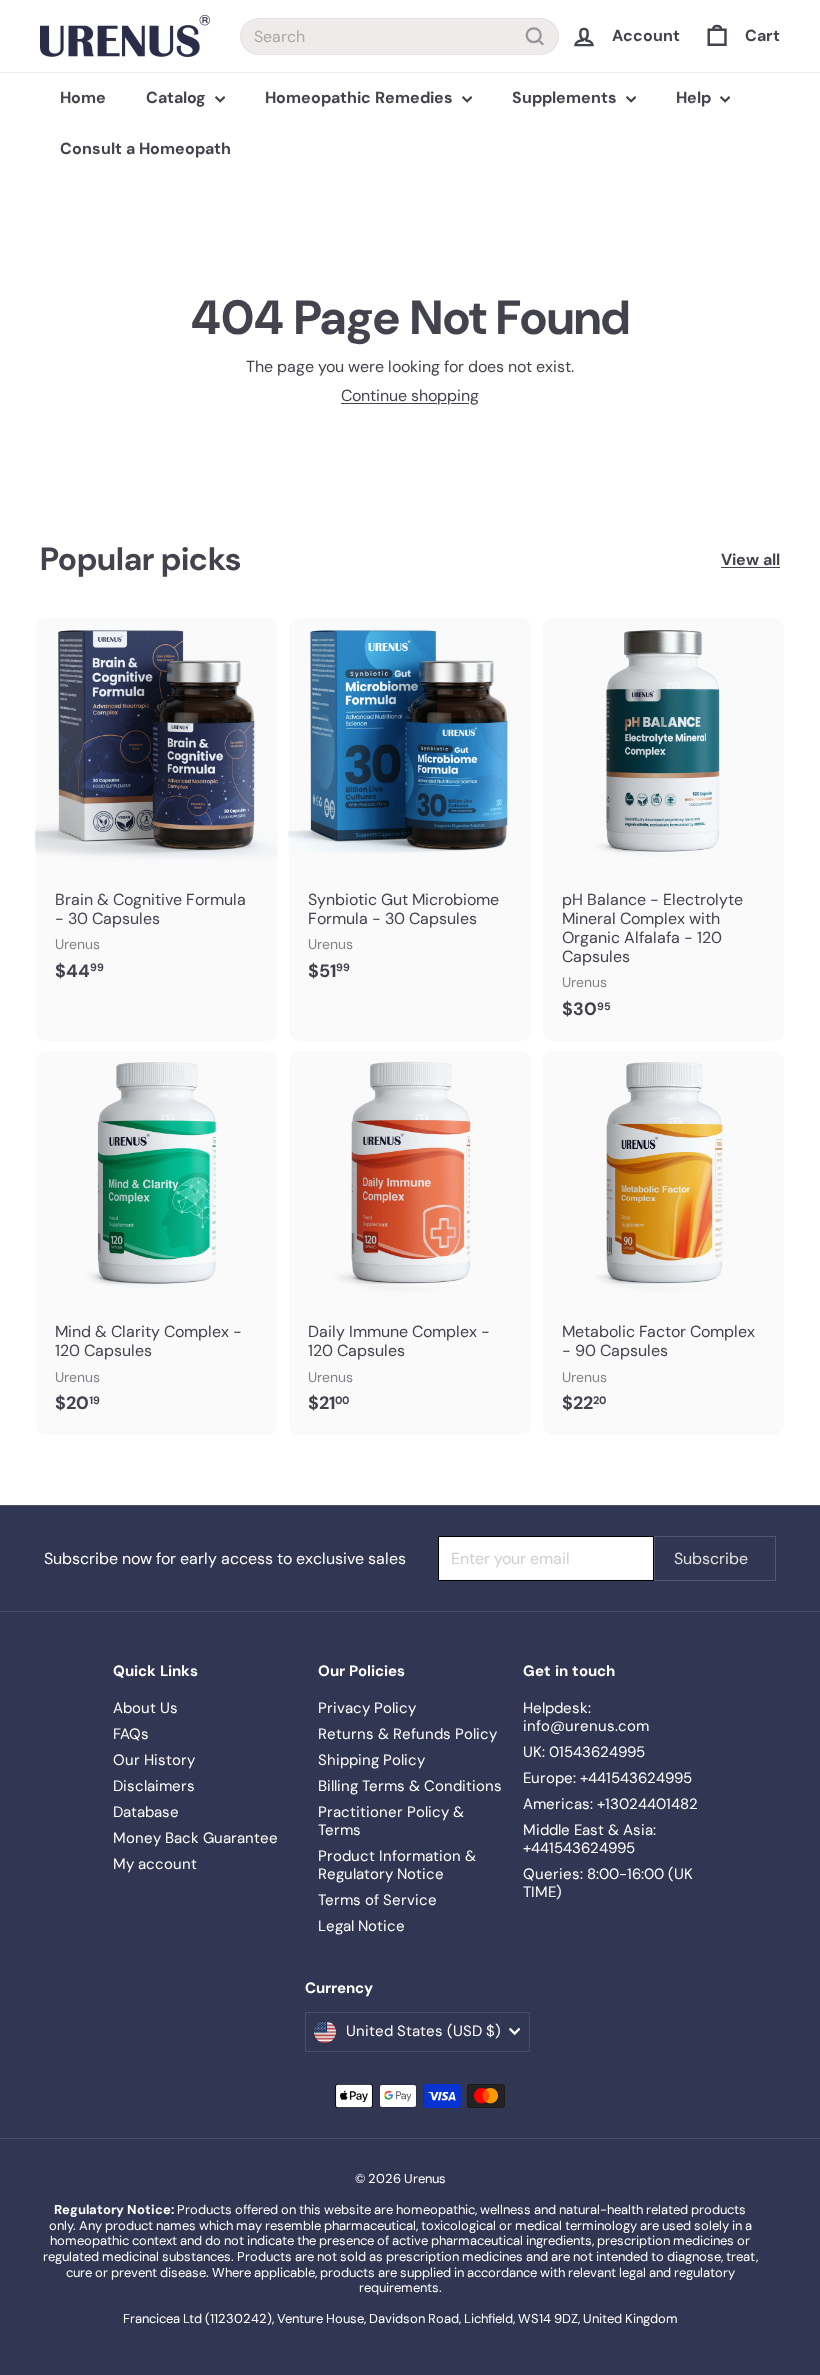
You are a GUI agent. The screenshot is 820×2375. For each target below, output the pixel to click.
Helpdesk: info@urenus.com (586, 1717)
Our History (154, 1760)
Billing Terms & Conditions (410, 1786)
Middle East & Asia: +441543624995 (589, 1839)
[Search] (535, 36)
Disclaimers (154, 1786)
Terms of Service (377, 1900)
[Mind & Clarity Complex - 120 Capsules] (156, 1243)
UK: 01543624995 (584, 1752)
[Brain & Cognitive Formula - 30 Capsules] (156, 810)
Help (695, 97)
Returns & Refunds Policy (407, 1734)
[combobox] (399, 36)
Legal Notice (361, 1926)
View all (750, 559)
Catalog (178, 97)
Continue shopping (410, 395)
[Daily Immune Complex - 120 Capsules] (409, 1243)
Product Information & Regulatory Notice (397, 1865)
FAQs (131, 1734)
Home (83, 97)
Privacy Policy (367, 1708)
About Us (145, 1708)
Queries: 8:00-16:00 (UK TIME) (608, 1883)
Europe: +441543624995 (607, 1778)
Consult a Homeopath (145, 148)
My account (155, 1864)
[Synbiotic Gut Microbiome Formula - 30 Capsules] (409, 810)
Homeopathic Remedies (361, 97)
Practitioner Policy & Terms (391, 1821)
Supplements (566, 97)
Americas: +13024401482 (610, 1804)
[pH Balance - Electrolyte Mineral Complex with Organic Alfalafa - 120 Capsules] (663, 829)
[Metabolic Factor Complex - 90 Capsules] (663, 1243)
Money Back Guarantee (195, 1838)
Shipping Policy (371, 1760)
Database (146, 1812)
